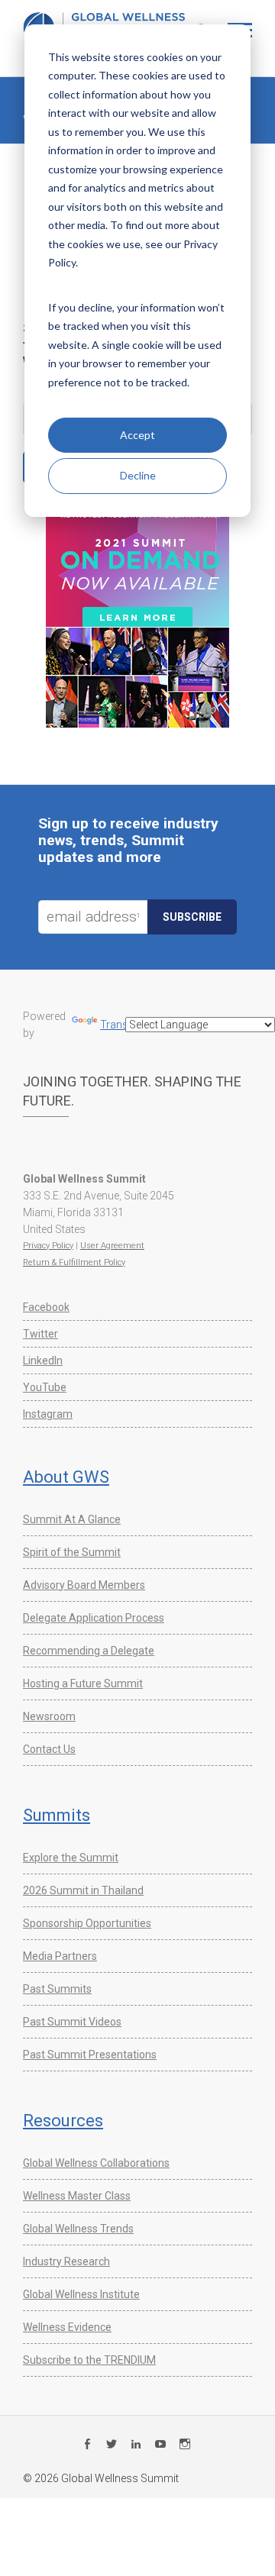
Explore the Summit (71, 1858)
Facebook (46, 1307)
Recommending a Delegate (89, 1651)
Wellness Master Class (77, 2196)
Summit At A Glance (72, 1519)
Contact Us (49, 1749)
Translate (123, 1025)
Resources (63, 2121)
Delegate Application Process (94, 1618)
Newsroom (49, 1716)
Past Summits (57, 1989)
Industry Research (66, 2261)
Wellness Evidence (67, 2327)
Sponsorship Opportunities (87, 1923)
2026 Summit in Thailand (83, 1890)
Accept (137, 435)
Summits (57, 1815)
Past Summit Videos (72, 2022)
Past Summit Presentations (90, 2055)
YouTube (45, 1387)
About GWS (66, 1477)
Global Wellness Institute (81, 2294)
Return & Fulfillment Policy (74, 1262)
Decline (138, 475)
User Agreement (112, 1246)
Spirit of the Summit (72, 1552)
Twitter (40, 1334)
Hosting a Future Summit (83, 1683)
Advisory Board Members (84, 1585)
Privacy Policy (48, 1246)
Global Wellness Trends (78, 2229)
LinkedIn (43, 1361)
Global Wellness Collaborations (96, 2163)
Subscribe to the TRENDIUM (89, 2360)
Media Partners (60, 1956)
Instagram (48, 1414)
